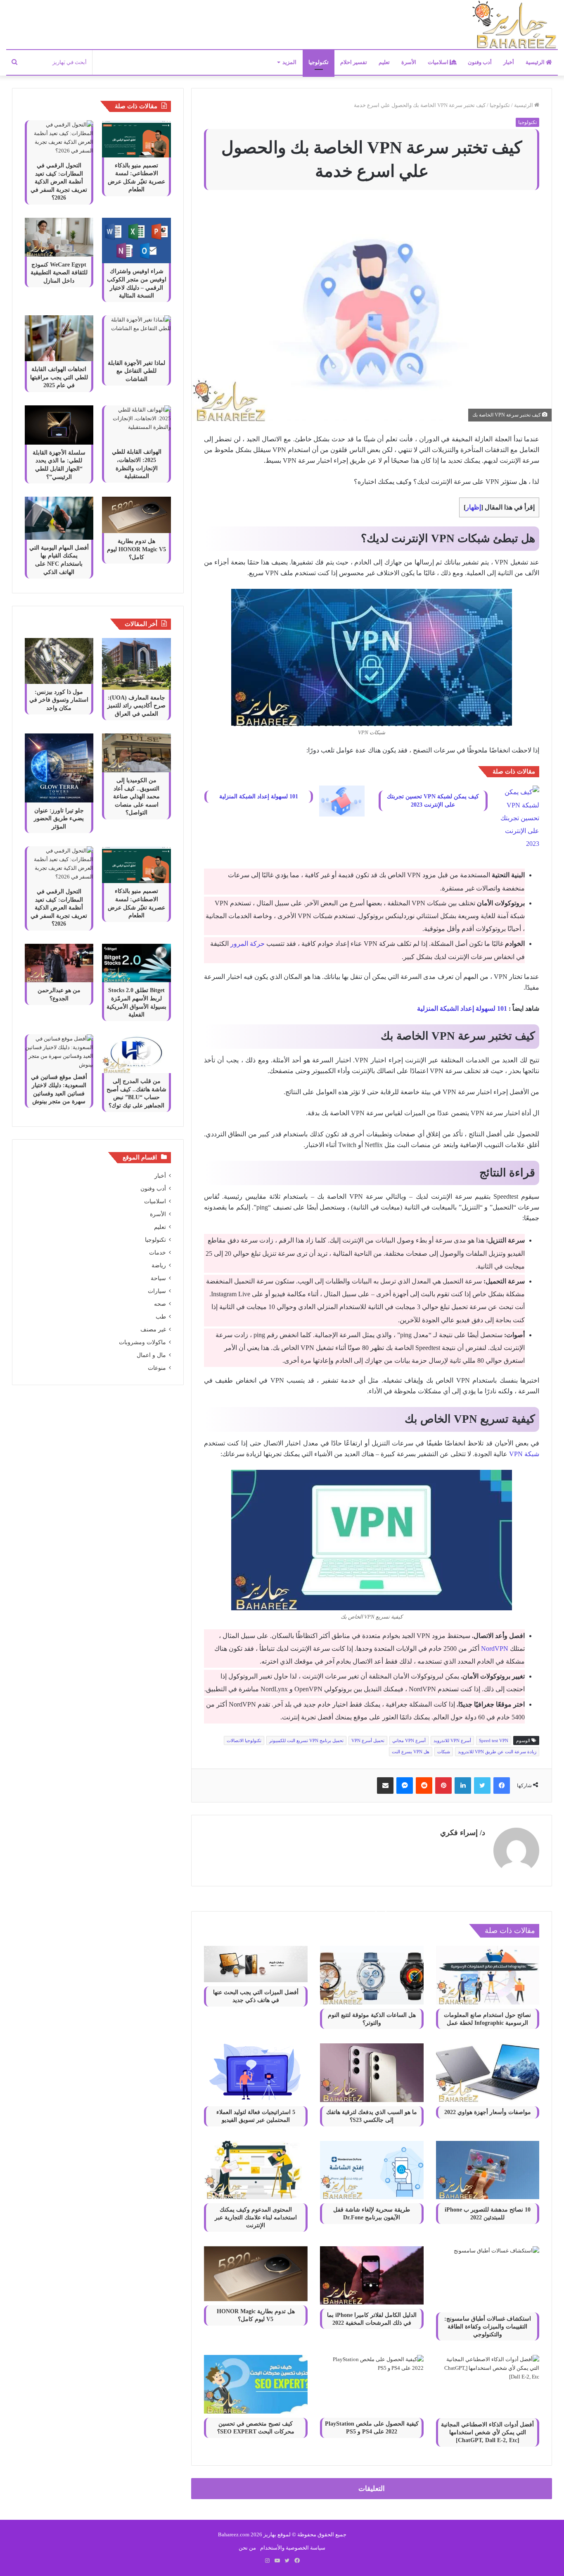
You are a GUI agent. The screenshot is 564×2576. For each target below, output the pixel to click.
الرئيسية (536, 62)
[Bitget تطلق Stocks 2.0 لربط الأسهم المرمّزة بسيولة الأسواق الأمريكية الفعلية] (136, 963)
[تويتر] (482, 1786)
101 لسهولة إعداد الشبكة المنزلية (259, 796)
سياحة (158, 1278)
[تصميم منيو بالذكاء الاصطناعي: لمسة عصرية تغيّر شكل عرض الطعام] (136, 139)
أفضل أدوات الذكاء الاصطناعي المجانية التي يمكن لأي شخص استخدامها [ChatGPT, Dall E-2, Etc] (487, 2432)
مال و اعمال (151, 1355)
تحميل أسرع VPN (368, 1740)
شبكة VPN (524, 1454)
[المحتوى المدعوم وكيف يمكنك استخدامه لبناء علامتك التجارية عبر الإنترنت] (256, 2170)
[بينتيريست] (443, 1786)
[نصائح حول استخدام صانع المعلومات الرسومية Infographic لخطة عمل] (488, 1975)
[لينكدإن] (463, 1786)
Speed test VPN (494, 1740)
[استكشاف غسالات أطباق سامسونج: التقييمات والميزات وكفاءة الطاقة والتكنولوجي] (488, 2277)
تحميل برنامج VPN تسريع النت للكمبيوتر (306, 1740)
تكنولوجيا (319, 62)
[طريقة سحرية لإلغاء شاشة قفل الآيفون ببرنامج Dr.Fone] (372, 2170)
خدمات (158, 1253)
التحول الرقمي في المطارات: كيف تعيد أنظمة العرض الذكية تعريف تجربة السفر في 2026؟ (59, 182)
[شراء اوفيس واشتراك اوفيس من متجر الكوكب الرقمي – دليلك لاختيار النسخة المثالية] (136, 241)
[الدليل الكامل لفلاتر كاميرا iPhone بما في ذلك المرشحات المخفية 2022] (372, 2275)
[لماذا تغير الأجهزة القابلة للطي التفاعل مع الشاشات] (136, 335)
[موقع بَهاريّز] (514, 25)
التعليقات (372, 2489)
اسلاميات (439, 62)
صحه (160, 1304)
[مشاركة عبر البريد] (385, 1786)
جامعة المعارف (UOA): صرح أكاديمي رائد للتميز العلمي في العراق (136, 706)
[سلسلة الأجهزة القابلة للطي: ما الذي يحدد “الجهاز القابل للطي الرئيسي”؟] (59, 425)
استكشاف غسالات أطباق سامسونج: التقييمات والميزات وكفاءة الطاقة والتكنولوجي (488, 2327)
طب (161, 1317)
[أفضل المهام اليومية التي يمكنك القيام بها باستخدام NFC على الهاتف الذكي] (59, 518)
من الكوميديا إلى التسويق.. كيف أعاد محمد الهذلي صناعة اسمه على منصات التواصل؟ (136, 796)
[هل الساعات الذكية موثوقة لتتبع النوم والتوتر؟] (372, 1975)
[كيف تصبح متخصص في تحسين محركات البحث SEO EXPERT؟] (256, 2384)
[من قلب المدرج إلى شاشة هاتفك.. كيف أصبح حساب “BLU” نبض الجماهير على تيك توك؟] (136, 1054)
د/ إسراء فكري (463, 1833)
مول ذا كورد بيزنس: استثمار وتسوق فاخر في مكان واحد (59, 700)
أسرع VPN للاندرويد (452, 1740)
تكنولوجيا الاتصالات (244, 1740)
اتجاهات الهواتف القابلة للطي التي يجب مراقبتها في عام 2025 (59, 377)
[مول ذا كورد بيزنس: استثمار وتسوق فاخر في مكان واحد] (59, 661)
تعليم (384, 62)
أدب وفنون (480, 62)
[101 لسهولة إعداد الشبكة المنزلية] (342, 801)
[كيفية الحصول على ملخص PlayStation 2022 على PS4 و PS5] (372, 2384)
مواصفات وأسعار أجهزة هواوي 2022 (488, 2112)
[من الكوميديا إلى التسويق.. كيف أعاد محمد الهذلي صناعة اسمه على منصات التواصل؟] (136, 753)
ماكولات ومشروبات (142, 1342)
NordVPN (495, 1649)
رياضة (159, 1265)
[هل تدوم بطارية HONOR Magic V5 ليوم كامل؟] (256, 2274)
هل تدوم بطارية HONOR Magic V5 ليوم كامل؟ (136, 549)
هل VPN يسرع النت (411, 1752)
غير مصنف (153, 1330)
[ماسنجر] (405, 1786)
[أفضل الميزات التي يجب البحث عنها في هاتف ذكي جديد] (256, 1964)
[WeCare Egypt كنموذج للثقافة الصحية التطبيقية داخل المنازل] (59, 237)
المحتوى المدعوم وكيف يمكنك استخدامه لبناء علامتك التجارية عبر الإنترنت (256, 2218)
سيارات (157, 1291)
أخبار (509, 62)
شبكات (444, 1752)
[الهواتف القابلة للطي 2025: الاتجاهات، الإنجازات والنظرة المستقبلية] (136, 425)
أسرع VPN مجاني (409, 1740)
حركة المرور (248, 944)
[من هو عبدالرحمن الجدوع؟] (59, 963)
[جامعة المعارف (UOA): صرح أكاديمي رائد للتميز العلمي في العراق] (136, 664)
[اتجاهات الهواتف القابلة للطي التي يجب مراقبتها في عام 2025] (59, 338)
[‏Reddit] (424, 1786)
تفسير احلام (354, 62)
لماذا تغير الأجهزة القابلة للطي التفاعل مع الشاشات (136, 371)
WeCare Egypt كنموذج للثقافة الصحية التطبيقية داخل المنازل (59, 273)
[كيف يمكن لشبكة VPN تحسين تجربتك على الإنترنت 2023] (517, 818)
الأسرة (409, 62)
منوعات (157, 1368)
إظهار (473, 507)
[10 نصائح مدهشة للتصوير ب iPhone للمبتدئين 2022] (488, 2170)
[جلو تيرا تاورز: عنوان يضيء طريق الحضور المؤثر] (59, 768)
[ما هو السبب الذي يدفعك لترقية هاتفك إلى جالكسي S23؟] (372, 2072)
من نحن (247, 2548)
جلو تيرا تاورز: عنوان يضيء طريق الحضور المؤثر (59, 819)
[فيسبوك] (502, 1786)
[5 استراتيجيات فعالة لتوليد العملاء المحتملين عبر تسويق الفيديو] (256, 2073)
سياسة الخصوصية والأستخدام (293, 2548)
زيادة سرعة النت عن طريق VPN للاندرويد (497, 1752)
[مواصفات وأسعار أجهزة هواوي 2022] (488, 2072)
